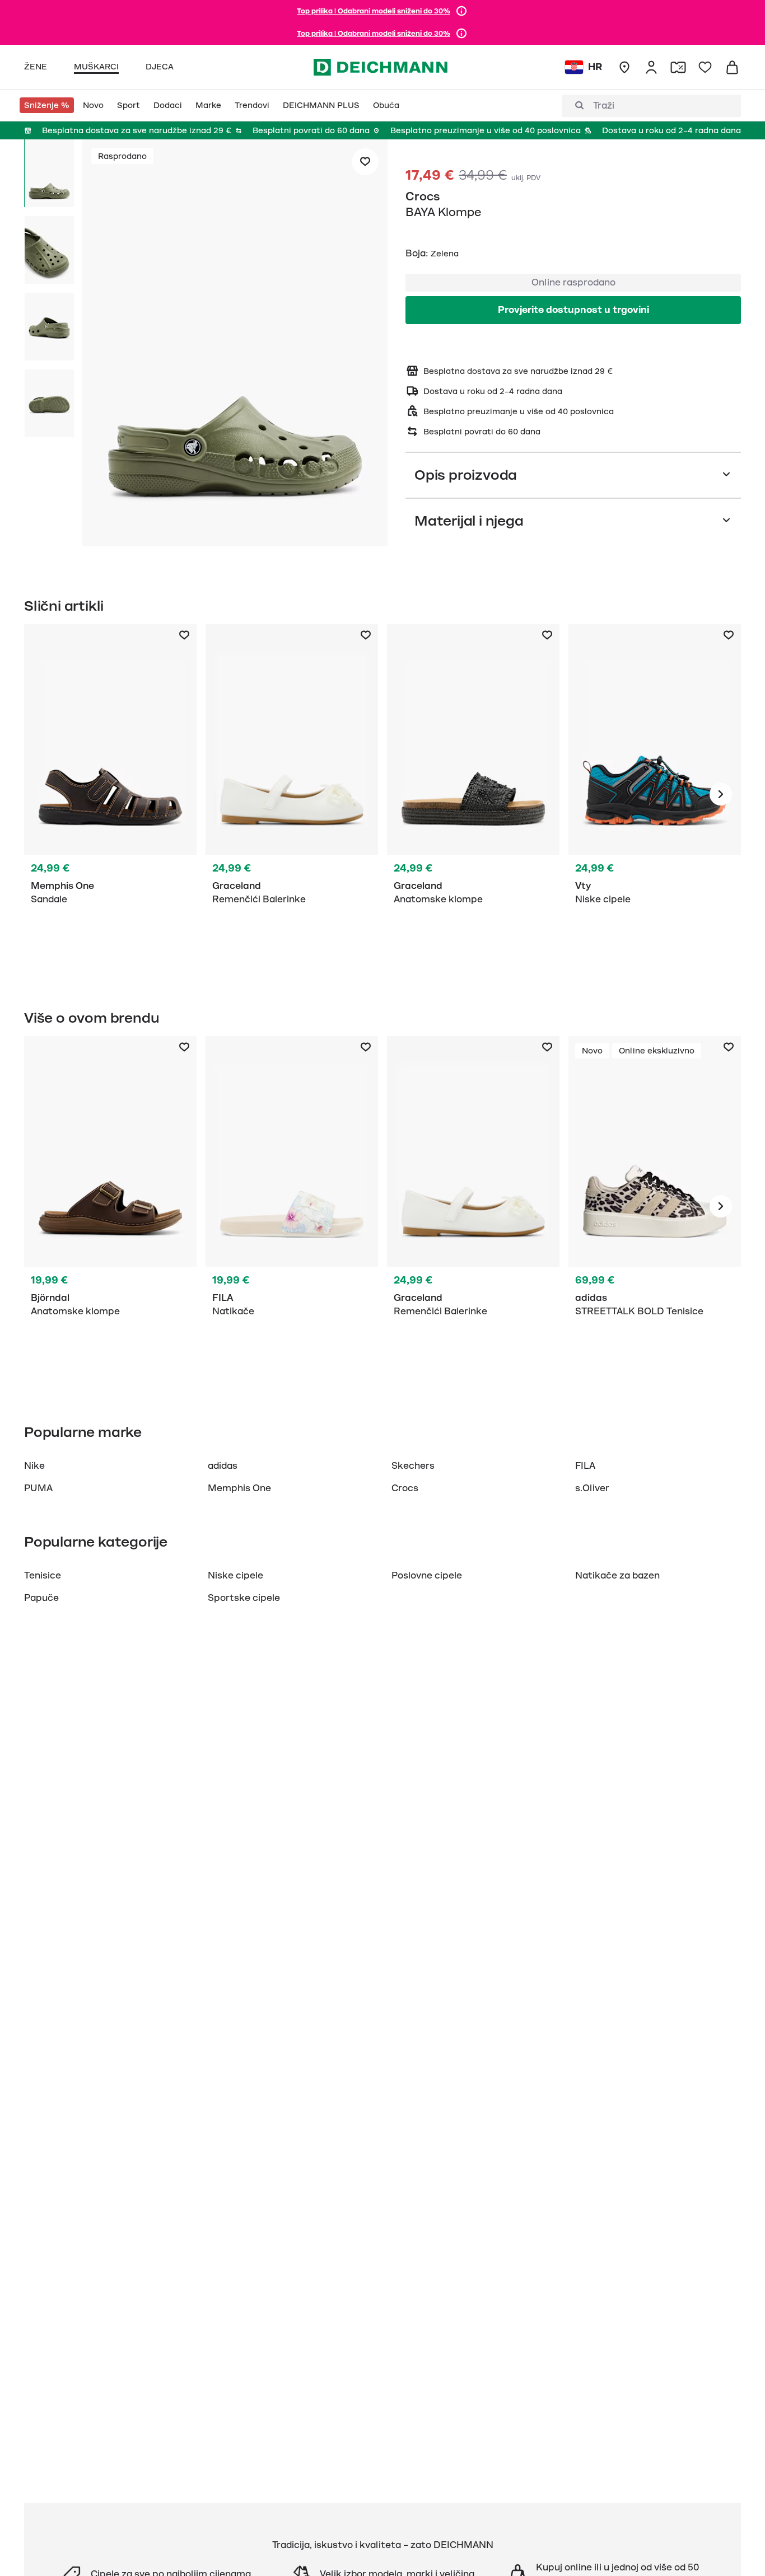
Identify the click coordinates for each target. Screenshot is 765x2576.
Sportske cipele (244, 1598)
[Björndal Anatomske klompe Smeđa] (110, 1206)
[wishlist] (705, 67)
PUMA (38, 1488)
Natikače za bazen (617, 1576)
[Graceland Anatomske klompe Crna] (473, 794)
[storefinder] (624, 67)
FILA (585, 1466)
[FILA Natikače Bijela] (292, 1206)
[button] (235, 345)
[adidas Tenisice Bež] (655, 1206)
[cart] (732, 67)
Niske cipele (235, 1576)
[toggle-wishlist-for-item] (365, 162)
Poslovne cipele (427, 1576)
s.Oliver (592, 1488)
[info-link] (461, 11)
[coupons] (678, 67)
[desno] (721, 794)
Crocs (423, 196)
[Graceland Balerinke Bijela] (292, 794)
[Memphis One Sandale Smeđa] (110, 794)
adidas (223, 1466)
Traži (604, 106)
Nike (34, 1466)
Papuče (41, 1598)
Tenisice (43, 1576)
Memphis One (239, 1488)
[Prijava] (651, 67)
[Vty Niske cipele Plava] (655, 794)
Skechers (413, 1466)
